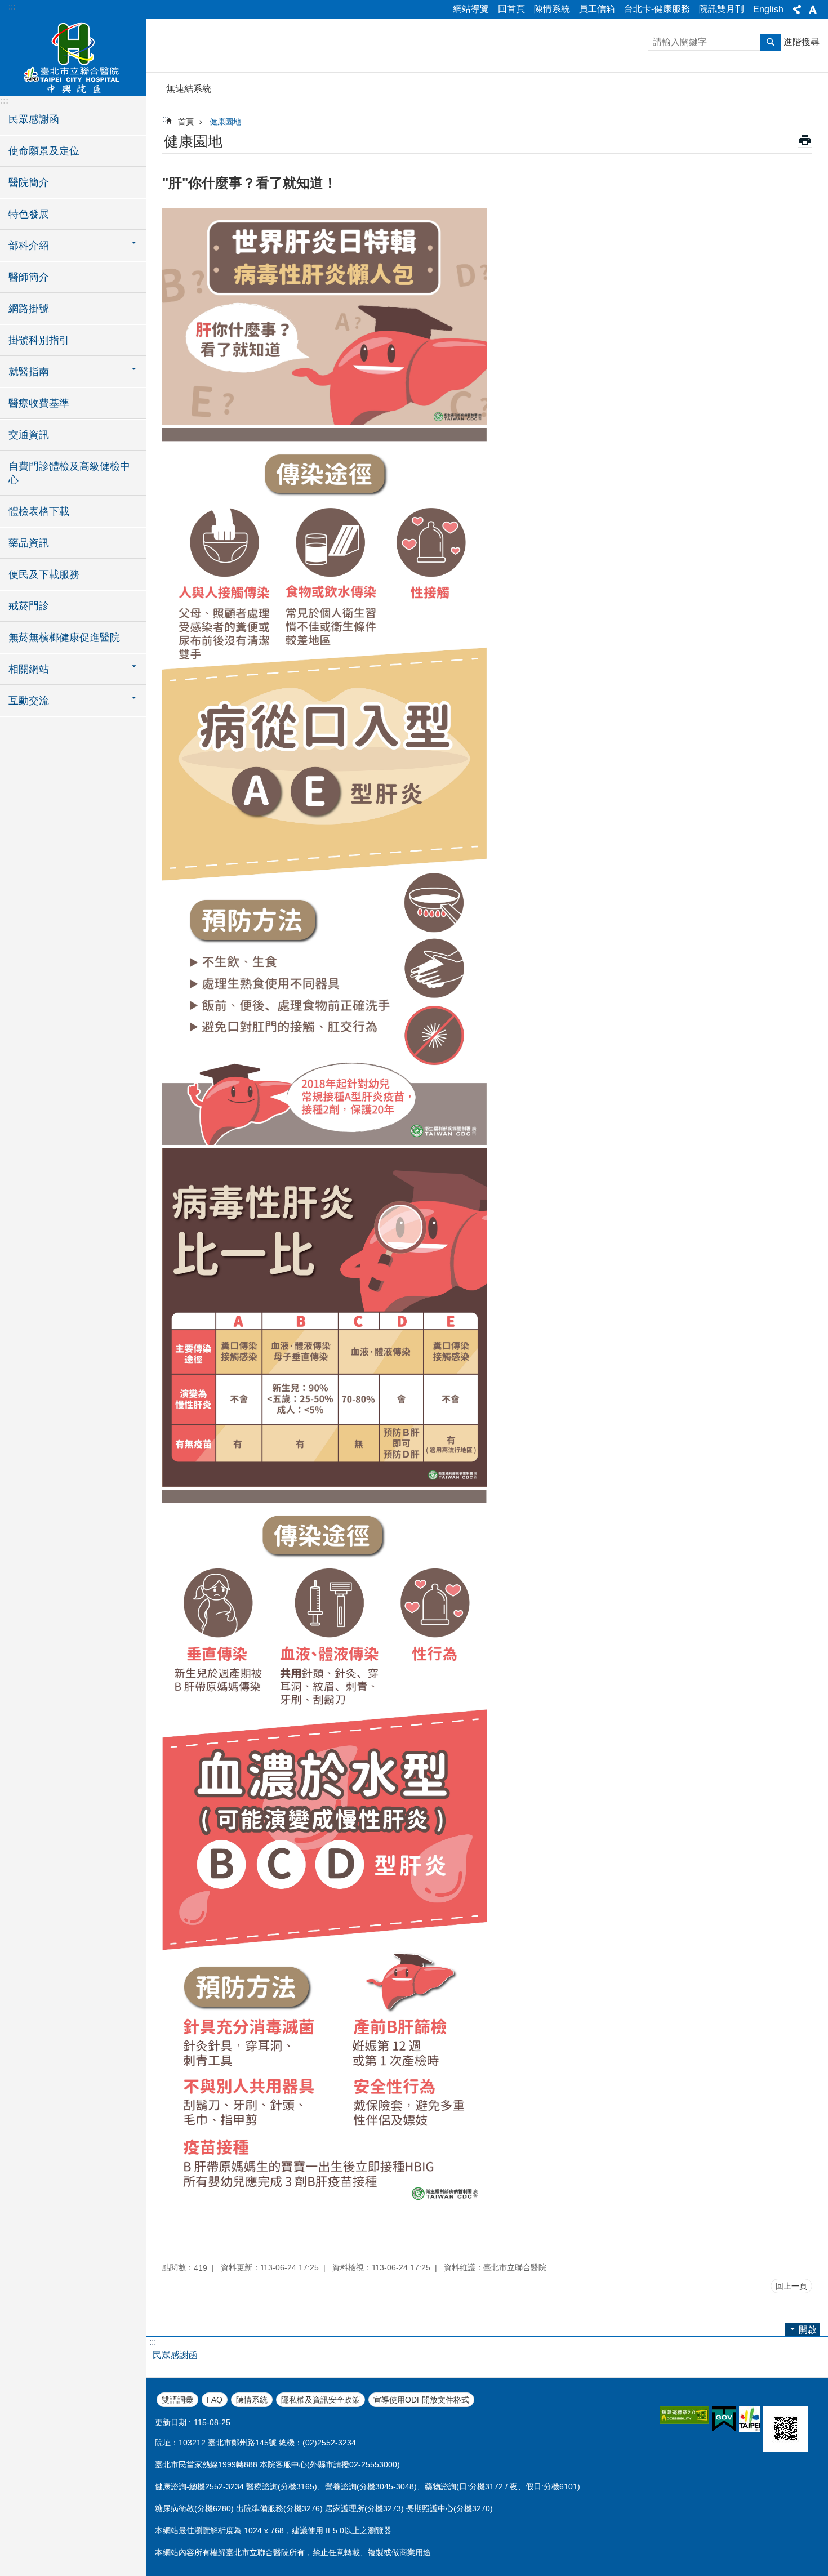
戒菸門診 (29, 606)
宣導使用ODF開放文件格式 (421, 2400)
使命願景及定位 (44, 151)
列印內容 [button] (805, 140)
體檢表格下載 (39, 511)
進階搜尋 (802, 42)
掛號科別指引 (39, 340)
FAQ (215, 2400)
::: (12, 6)
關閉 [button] (797, 10)
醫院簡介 (29, 182)
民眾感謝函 (34, 119)
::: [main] (166, 119)
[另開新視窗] (684, 2415)
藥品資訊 (29, 543)
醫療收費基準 (39, 403)
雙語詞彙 (177, 2400)
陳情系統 (552, 9)
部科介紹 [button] (29, 246)
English (768, 9)
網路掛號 (29, 309)
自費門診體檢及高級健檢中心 (69, 473)
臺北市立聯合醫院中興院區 (73, 56)
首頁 (186, 122)
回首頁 (511, 9)
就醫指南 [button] (29, 372)
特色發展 (29, 214)
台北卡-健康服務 (657, 9)
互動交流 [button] (29, 701)
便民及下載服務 (44, 574)
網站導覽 (471, 9)
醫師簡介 (29, 277)
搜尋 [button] (771, 42)
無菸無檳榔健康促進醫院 (64, 638)
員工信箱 (597, 9)
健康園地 (225, 122)
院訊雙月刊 (722, 9)
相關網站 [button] (29, 669)
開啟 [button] (808, 2330)
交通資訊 (29, 435)
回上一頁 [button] (791, 2286)
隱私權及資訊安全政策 (320, 2400)
